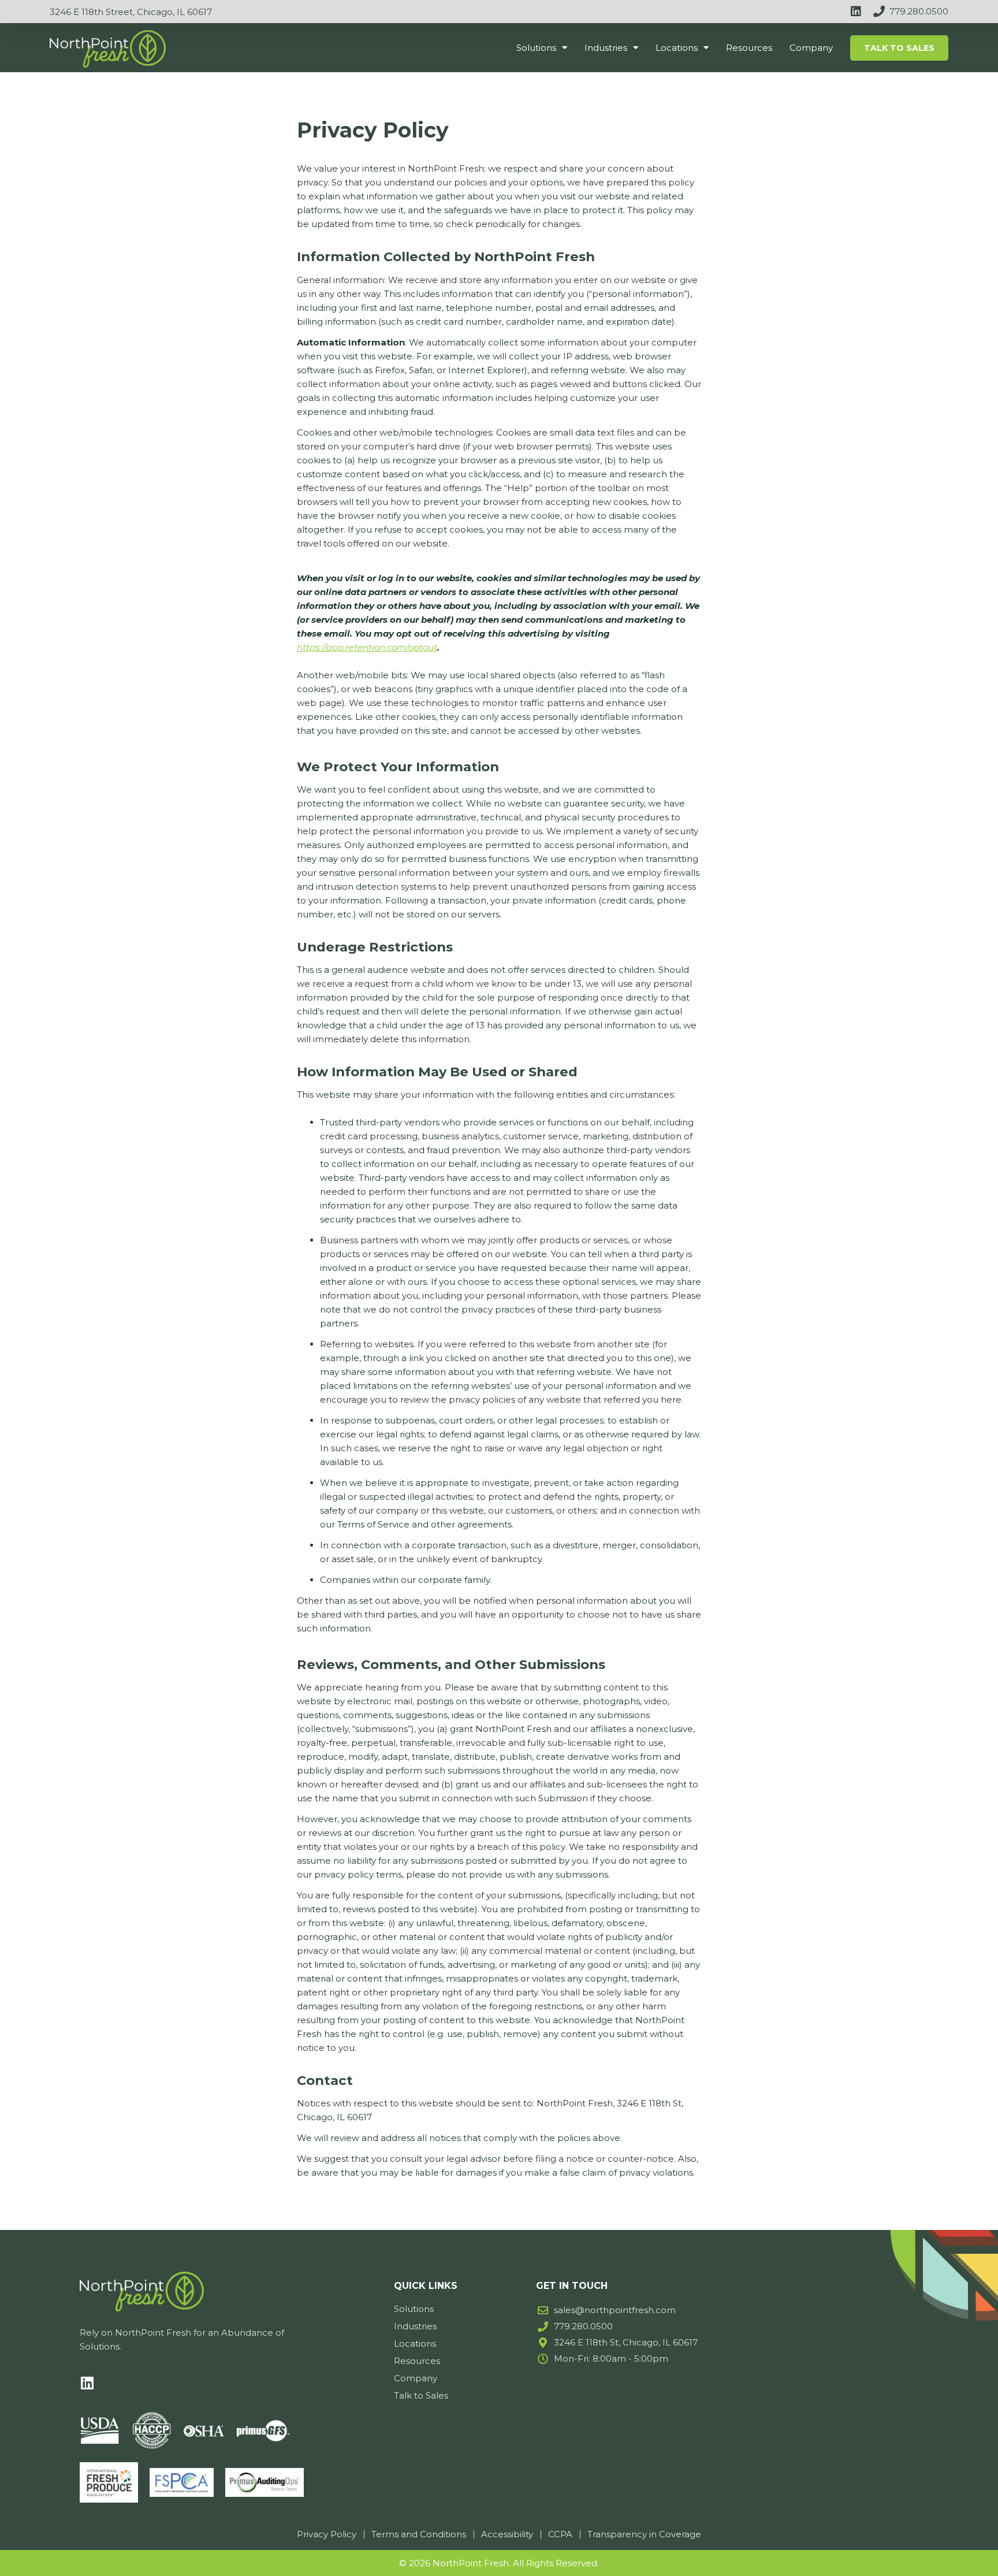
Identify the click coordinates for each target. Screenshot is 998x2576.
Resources (749, 48)
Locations (677, 48)
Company (811, 48)
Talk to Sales (899, 48)
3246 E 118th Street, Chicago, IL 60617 (131, 12)
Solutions (536, 48)
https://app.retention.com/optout (367, 647)
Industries (606, 48)
